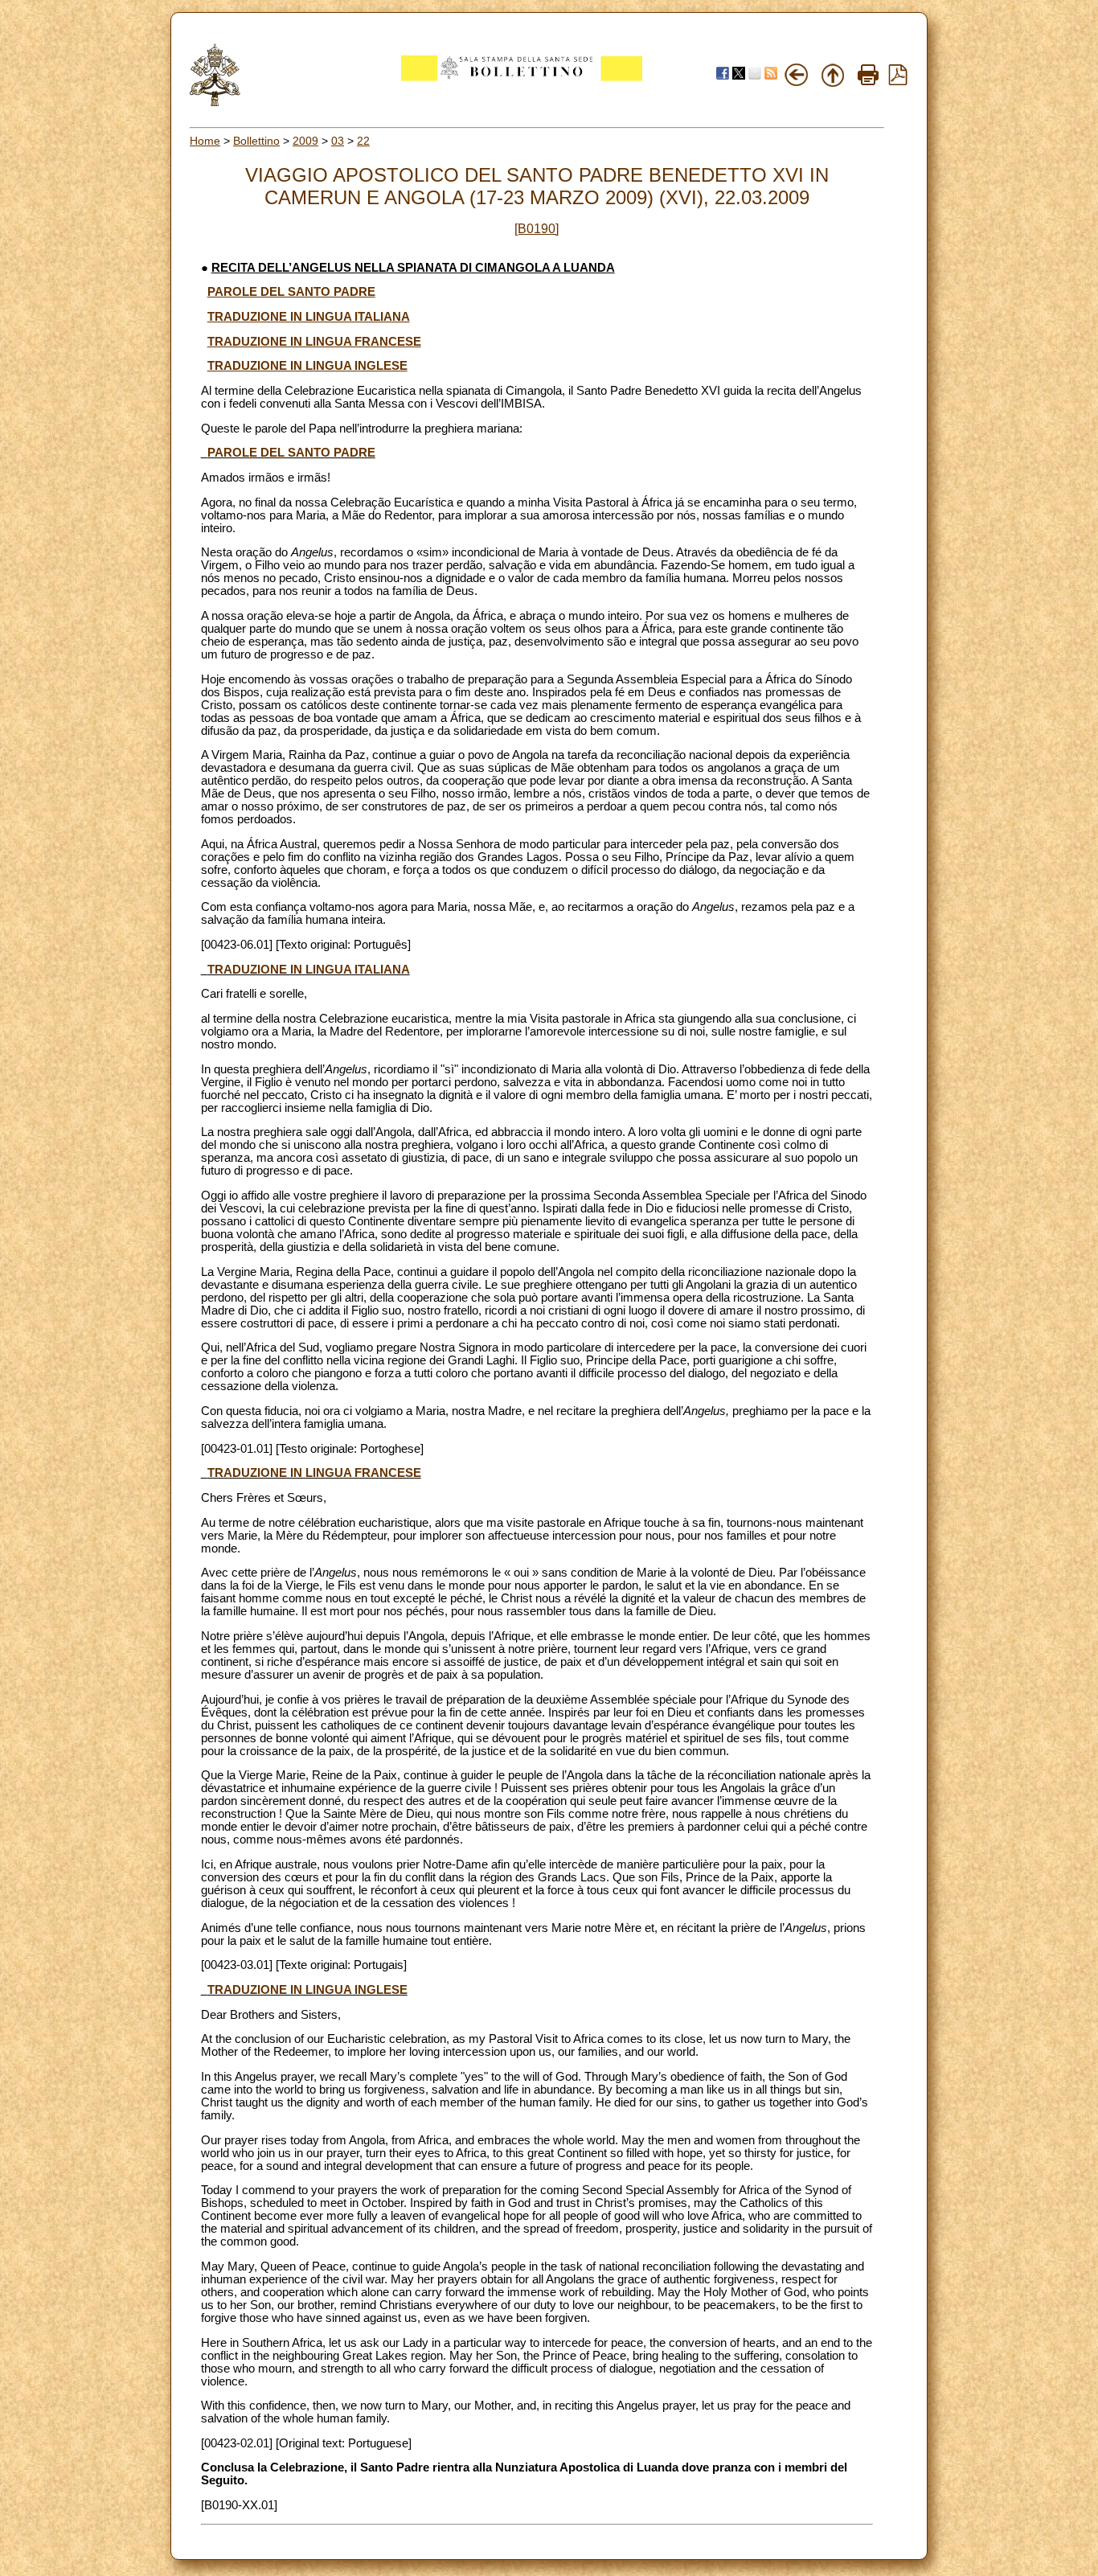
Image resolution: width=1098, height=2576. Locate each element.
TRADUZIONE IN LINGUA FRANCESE (314, 342)
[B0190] (537, 229)
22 (363, 141)
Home (205, 141)
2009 (305, 141)
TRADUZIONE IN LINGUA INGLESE (307, 366)
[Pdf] (898, 81)
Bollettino (256, 141)
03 (338, 141)
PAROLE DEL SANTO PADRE (291, 292)
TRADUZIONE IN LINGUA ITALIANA (309, 317)
